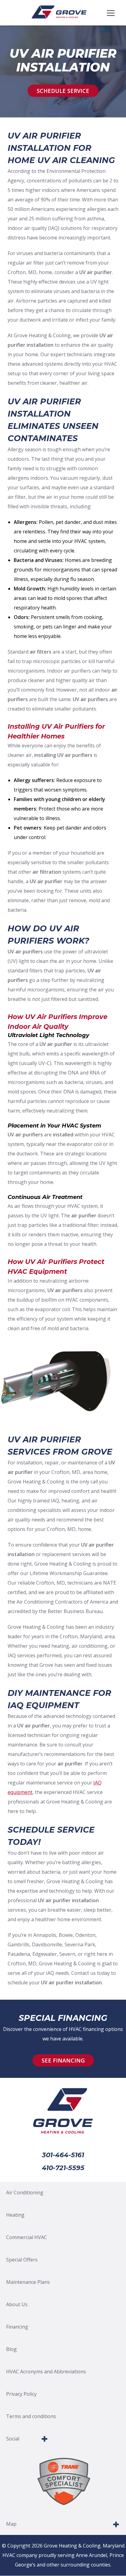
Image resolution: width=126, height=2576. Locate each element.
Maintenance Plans (28, 2282)
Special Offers (22, 2260)
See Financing (63, 2060)
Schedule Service (63, 91)
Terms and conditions (31, 2416)
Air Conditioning (25, 2192)
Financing (17, 2327)
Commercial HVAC (27, 2237)
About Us (17, 2304)
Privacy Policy (21, 2394)
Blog (11, 2349)
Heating (15, 2215)
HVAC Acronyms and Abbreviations (46, 2372)
